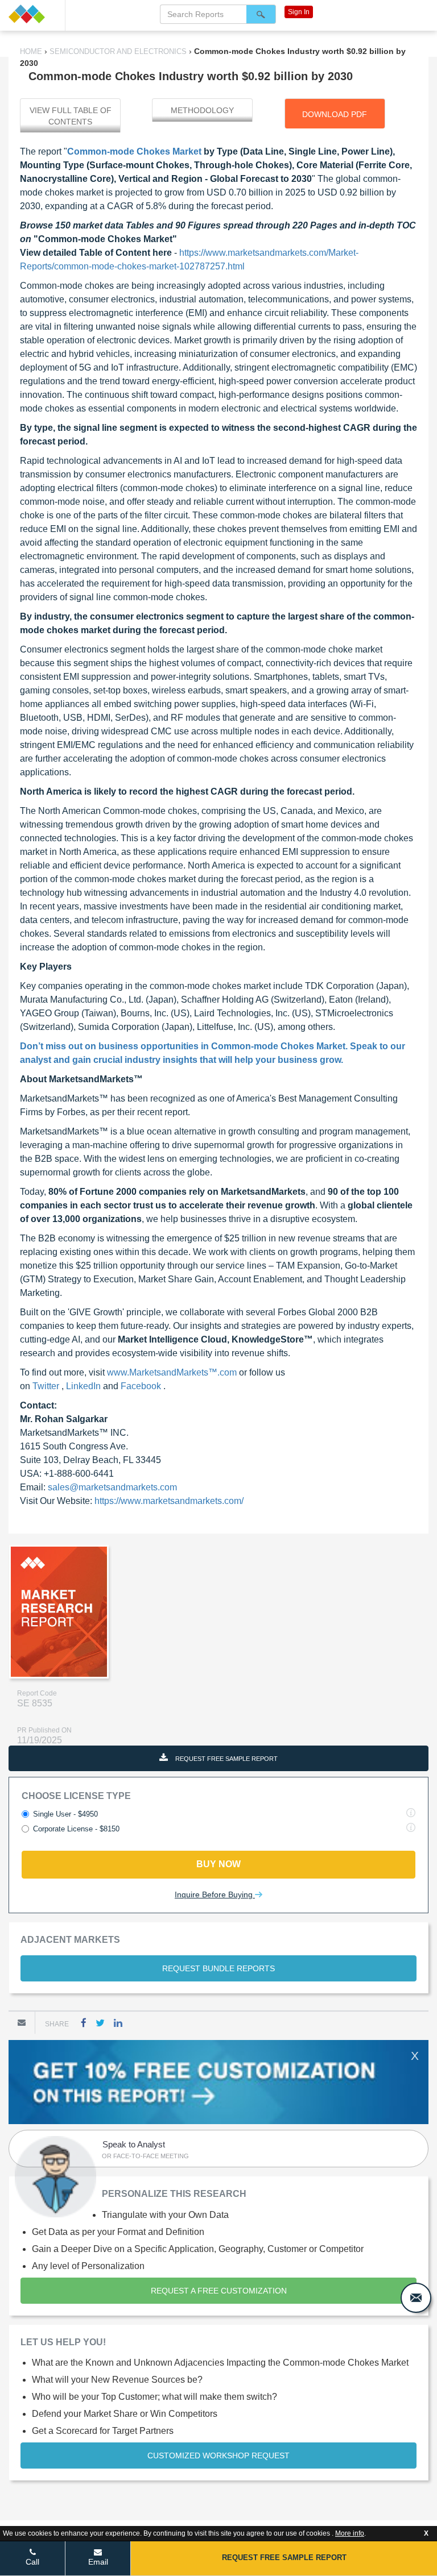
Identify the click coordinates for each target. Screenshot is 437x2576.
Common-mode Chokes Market (134, 151)
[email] (416, 2298)
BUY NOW (218, 1864)
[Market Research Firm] (32, 14)
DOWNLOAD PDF (335, 114)
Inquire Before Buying (215, 1894)
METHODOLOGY (202, 110)
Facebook (142, 1386)
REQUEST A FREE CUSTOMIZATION (219, 2291)
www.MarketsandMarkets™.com (173, 1372)
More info (350, 2533)
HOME (32, 51)
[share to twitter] (100, 2023)
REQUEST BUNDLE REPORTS (218, 1968)
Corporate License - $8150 (76, 1829)
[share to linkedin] (118, 2023)
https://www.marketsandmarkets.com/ (169, 1501)
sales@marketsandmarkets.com (112, 1487)
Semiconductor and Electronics (118, 51)
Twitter (47, 1386)
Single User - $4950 (65, 1814)
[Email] (22, 2022)
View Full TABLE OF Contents (71, 116)
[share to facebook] (84, 2023)
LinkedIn (84, 1386)
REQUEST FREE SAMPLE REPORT (226, 1759)
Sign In (299, 12)
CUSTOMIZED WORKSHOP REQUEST (218, 2455)
